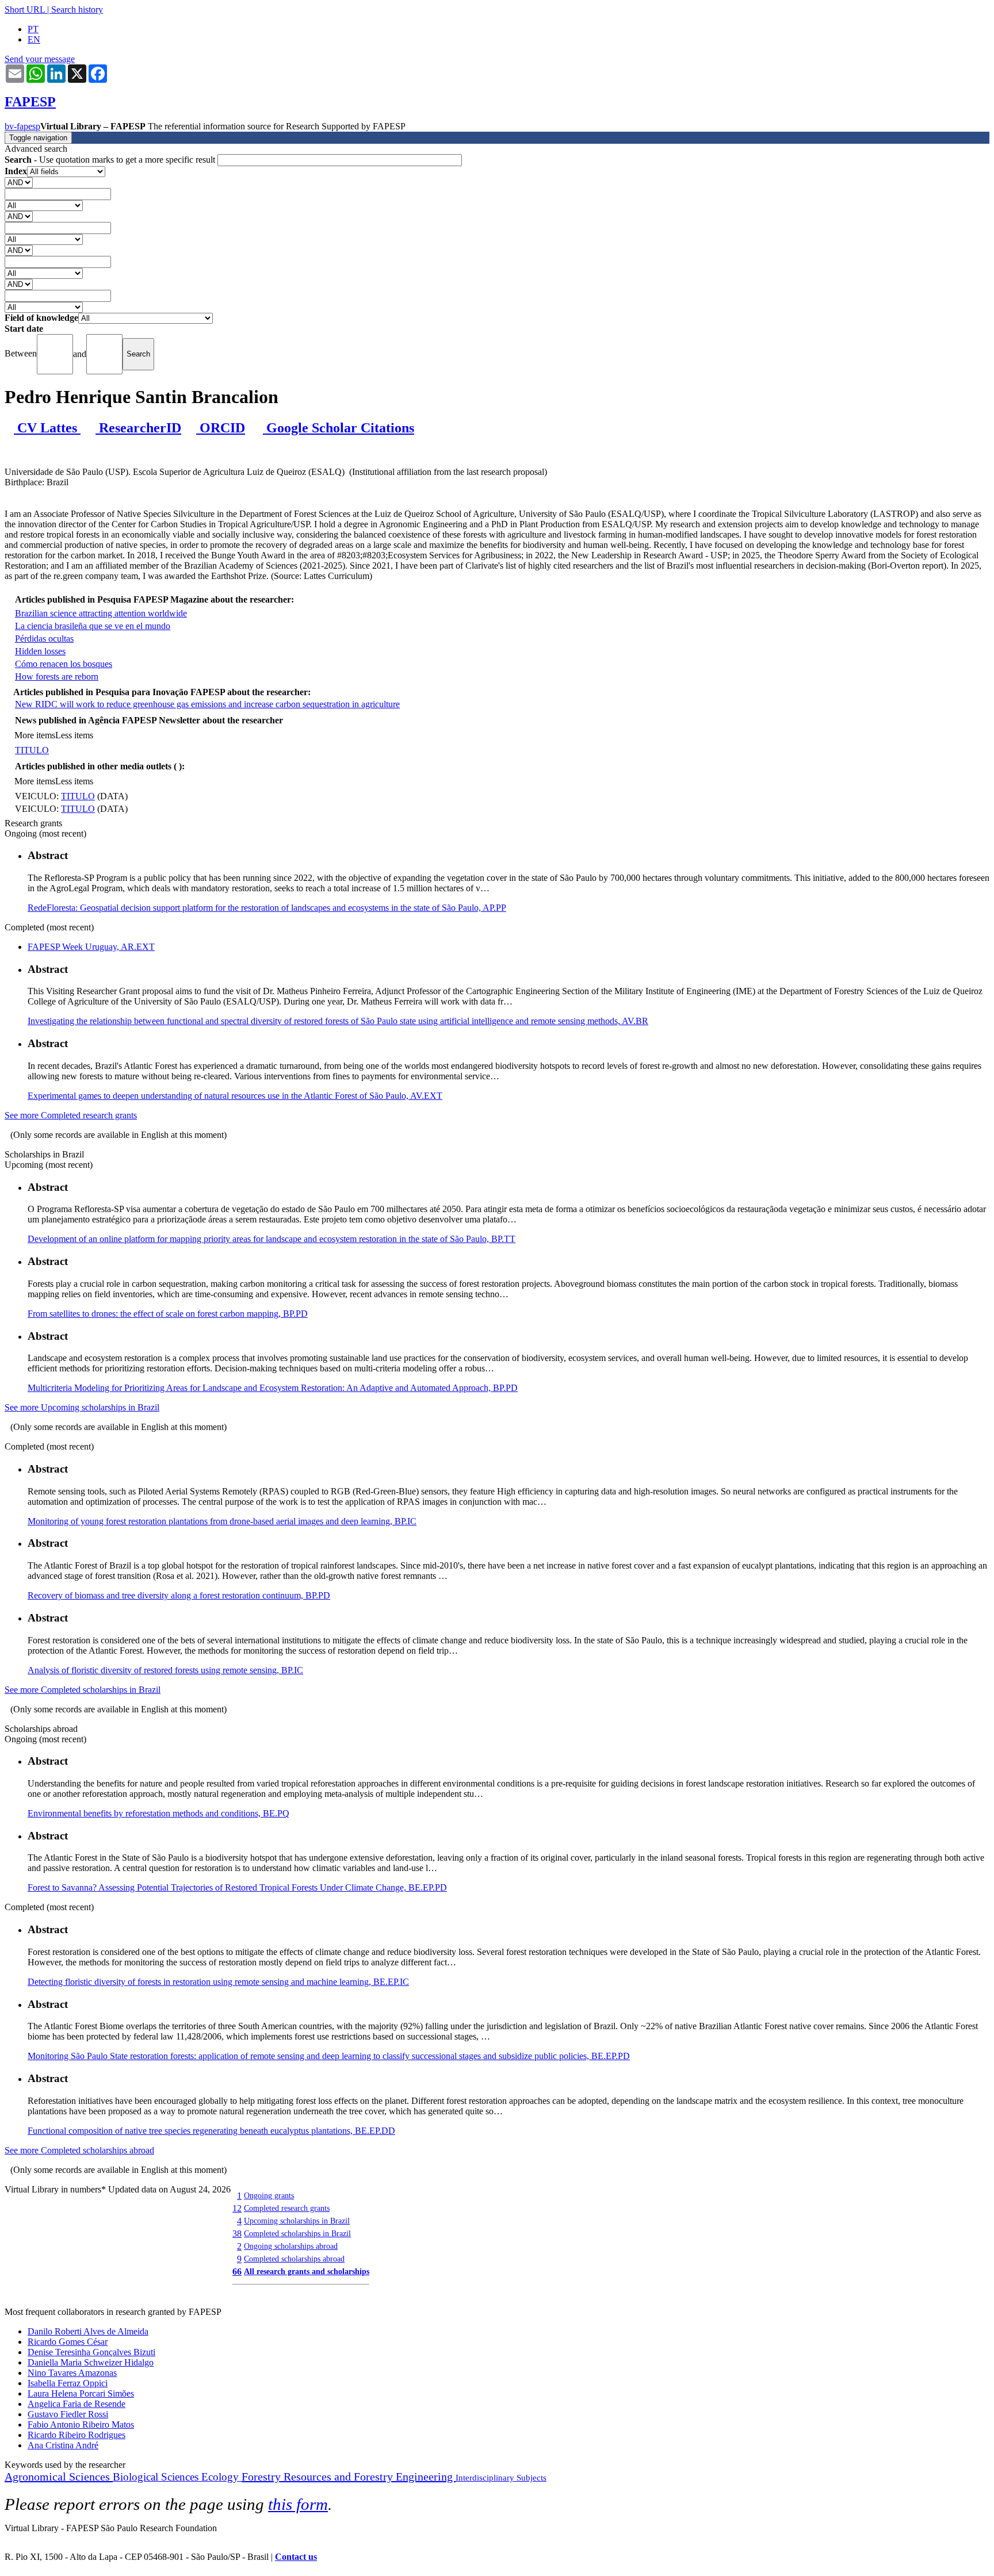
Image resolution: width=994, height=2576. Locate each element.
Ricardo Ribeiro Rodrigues (77, 2435)
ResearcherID (138, 428)
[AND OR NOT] (19, 182)
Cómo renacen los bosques (64, 664)
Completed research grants (287, 2208)
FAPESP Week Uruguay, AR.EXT (91, 947)
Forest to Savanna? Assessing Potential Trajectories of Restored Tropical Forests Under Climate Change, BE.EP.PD (237, 1887)
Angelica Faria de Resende (77, 2404)
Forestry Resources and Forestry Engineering (349, 2477)
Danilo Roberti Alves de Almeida (88, 2331)
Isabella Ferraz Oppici (68, 2383)
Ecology (221, 2477)
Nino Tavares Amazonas (72, 2373)
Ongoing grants (269, 2195)
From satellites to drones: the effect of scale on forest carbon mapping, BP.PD (168, 1314)
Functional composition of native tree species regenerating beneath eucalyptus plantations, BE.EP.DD (211, 2131)
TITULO (32, 750)
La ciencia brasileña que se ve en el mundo (93, 626)
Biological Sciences (157, 2477)
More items (35, 735)
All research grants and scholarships (307, 2271)
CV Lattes (47, 428)
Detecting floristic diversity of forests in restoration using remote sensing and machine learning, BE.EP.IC (218, 1982)
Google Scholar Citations (339, 428)
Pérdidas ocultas (44, 639)
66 (237, 2272)
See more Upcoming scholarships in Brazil (82, 1407)
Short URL (25, 9)
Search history (77, 9)
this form (298, 2504)
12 (237, 2208)
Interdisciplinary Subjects (501, 2478)
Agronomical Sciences (59, 2477)
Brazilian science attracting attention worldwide (101, 613)
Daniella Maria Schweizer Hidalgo (91, 2362)
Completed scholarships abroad (294, 2259)
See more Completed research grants (71, 1115)
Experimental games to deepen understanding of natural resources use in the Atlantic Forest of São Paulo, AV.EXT (235, 1096)
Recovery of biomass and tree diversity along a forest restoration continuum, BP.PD (179, 1595)
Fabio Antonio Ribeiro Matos (81, 2424)
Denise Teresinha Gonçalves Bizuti (91, 2352)
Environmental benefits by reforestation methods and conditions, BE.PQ (158, 1813)
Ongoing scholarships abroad (291, 2246)
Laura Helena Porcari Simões (81, 2393)
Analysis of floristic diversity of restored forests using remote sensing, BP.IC (165, 1670)
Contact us (296, 2557)
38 (237, 2234)
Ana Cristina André (63, 2445)
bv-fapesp (22, 126)
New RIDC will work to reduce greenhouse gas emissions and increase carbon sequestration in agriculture (207, 704)
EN (34, 39)
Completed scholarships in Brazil (297, 2233)
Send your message (40, 59)
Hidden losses (40, 651)
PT (33, 29)
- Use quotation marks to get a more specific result (111, 160)
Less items (74, 735)
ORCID (221, 428)
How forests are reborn (57, 676)
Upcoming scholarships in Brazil (297, 2221)
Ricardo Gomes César (68, 2342)
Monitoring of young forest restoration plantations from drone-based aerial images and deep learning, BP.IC (222, 1521)
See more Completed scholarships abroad (79, 2150)
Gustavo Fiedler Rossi (68, 2414)
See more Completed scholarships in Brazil (83, 1690)
